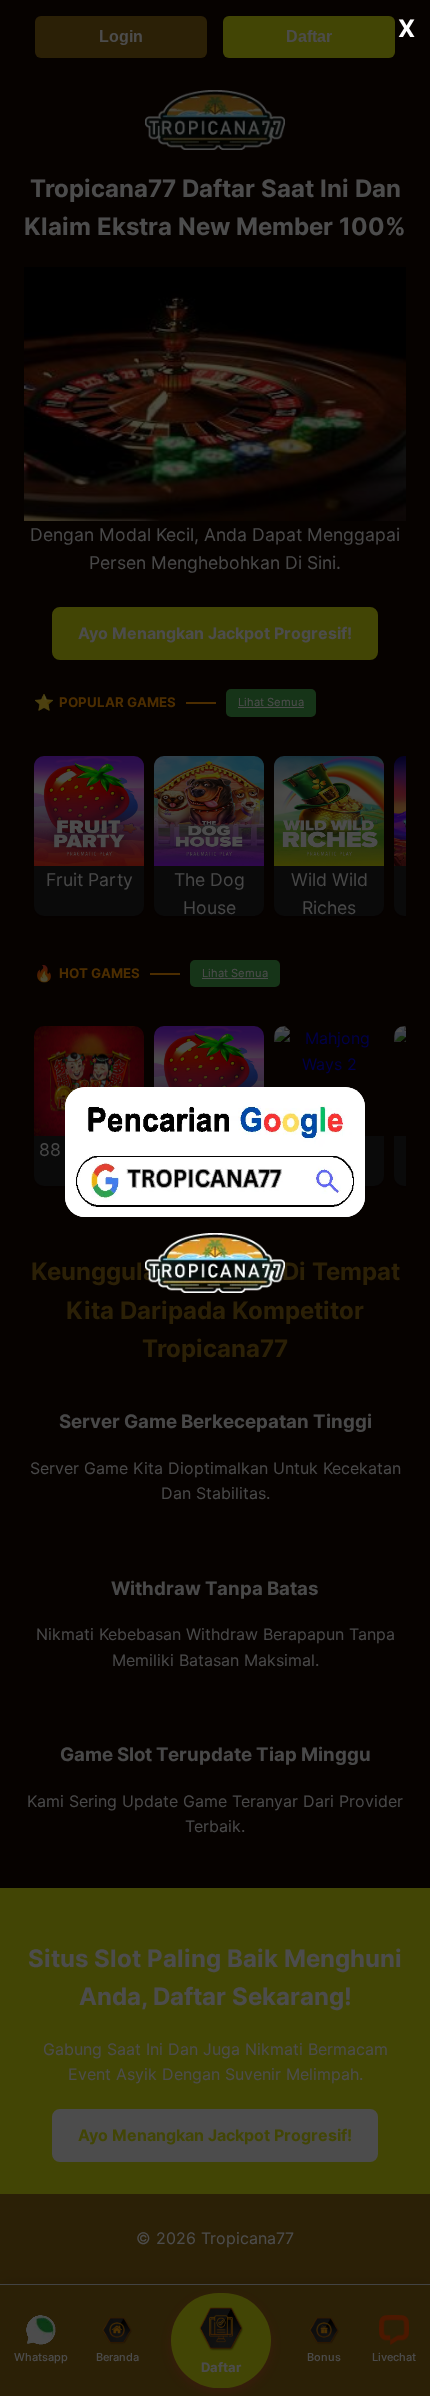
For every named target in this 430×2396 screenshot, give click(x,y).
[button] (215, 1198)
